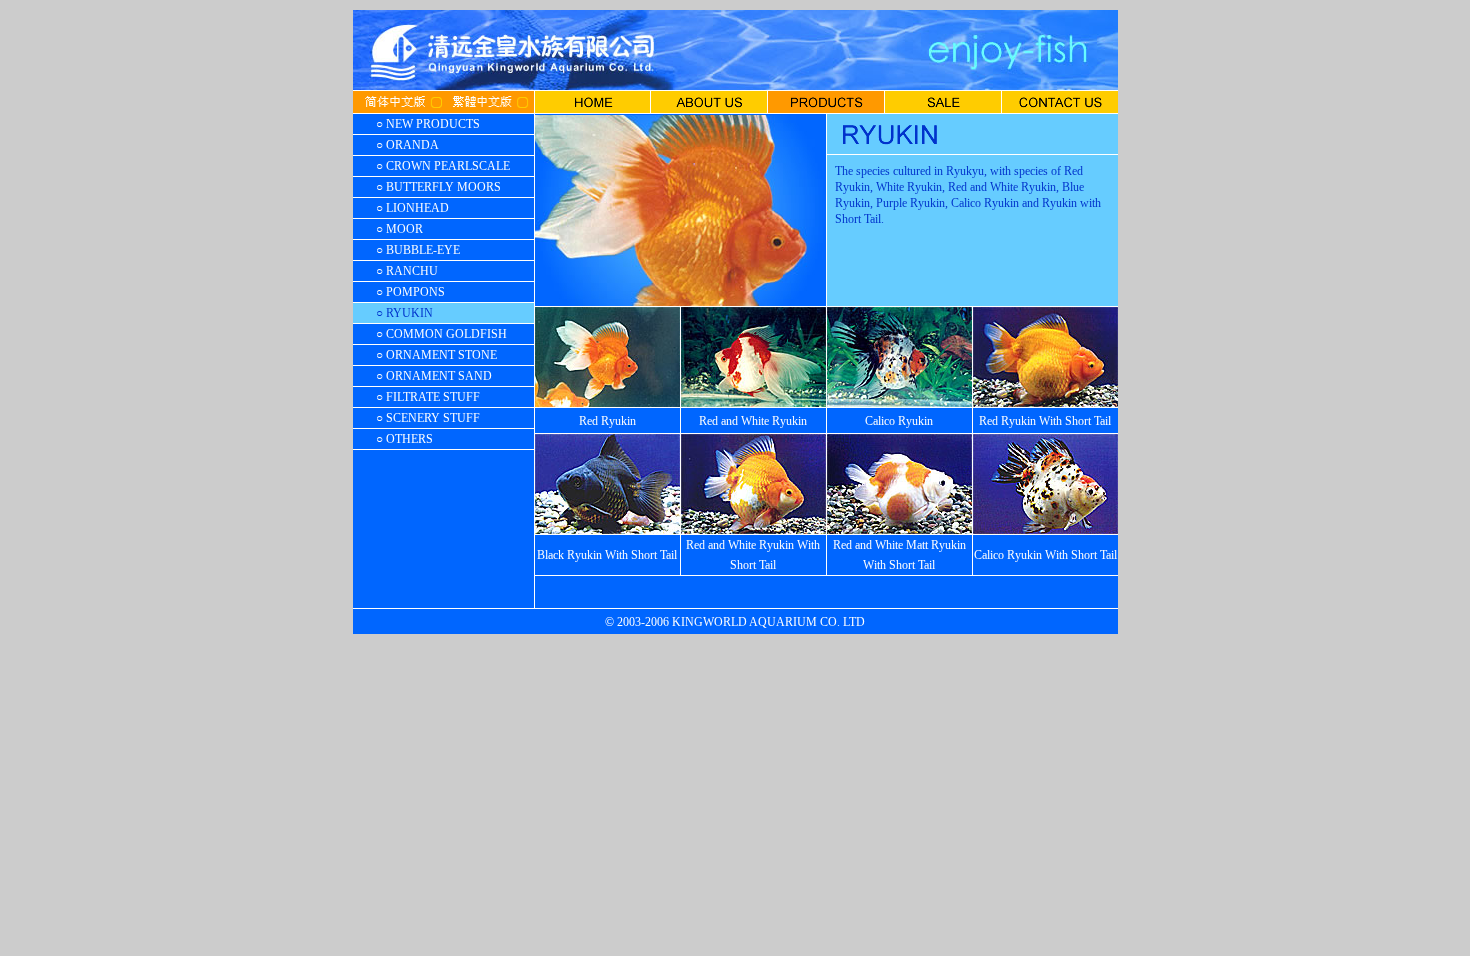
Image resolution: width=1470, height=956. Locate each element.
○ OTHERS (404, 439)
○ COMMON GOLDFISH (441, 334)
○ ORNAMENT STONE (436, 355)
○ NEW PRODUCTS (428, 124)
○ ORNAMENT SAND (434, 376)
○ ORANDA (407, 145)
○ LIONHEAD (412, 208)
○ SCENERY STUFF (428, 418)
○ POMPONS (410, 292)
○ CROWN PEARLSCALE (443, 166)
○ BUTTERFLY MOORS (438, 187)
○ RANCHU (407, 271)
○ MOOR (399, 229)
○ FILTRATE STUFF (428, 397)
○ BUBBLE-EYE (418, 250)
